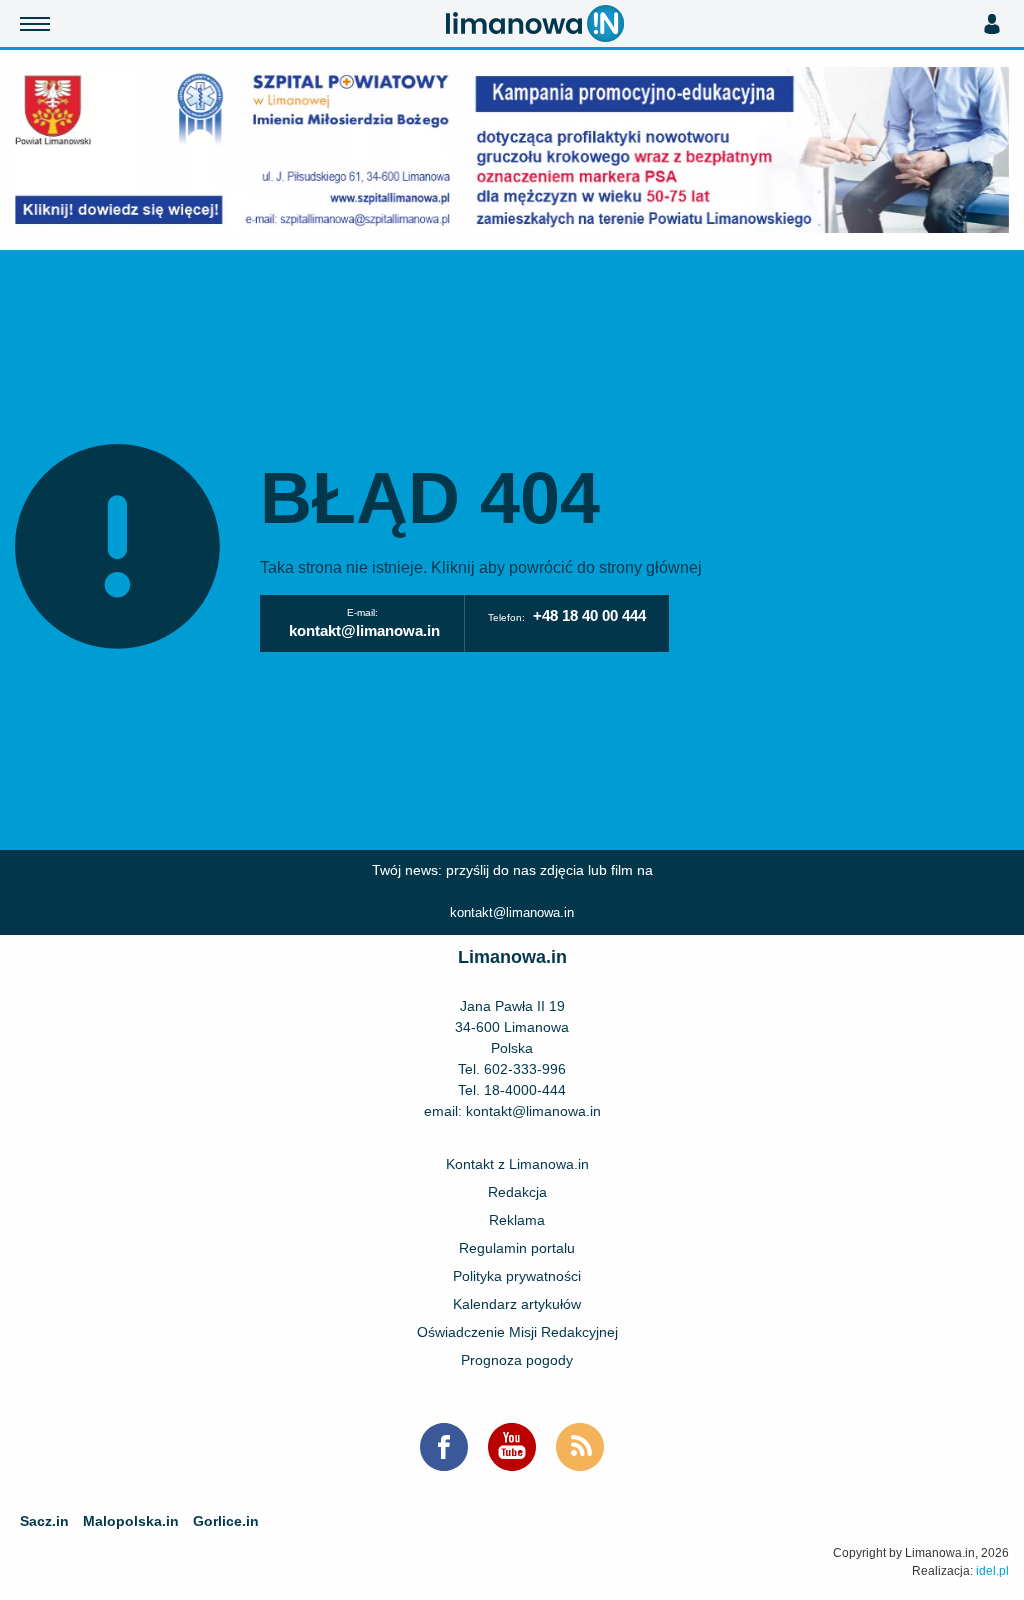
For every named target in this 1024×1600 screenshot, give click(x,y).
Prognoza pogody (517, 1360)
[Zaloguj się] (991, 24)
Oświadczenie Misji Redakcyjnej (517, 1332)
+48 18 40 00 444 (589, 615)
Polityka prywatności (517, 1276)
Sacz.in (44, 1521)
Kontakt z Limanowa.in (517, 1164)
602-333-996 (525, 1069)
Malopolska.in (131, 1521)
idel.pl (992, 1571)
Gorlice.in (226, 1521)
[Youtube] (512, 1447)
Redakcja (517, 1192)
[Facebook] (444, 1447)
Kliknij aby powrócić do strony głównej (566, 567)
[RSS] (580, 1447)
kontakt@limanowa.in (364, 630)
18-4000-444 (525, 1090)
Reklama (517, 1220)
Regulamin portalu (517, 1248)
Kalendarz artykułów (517, 1304)
